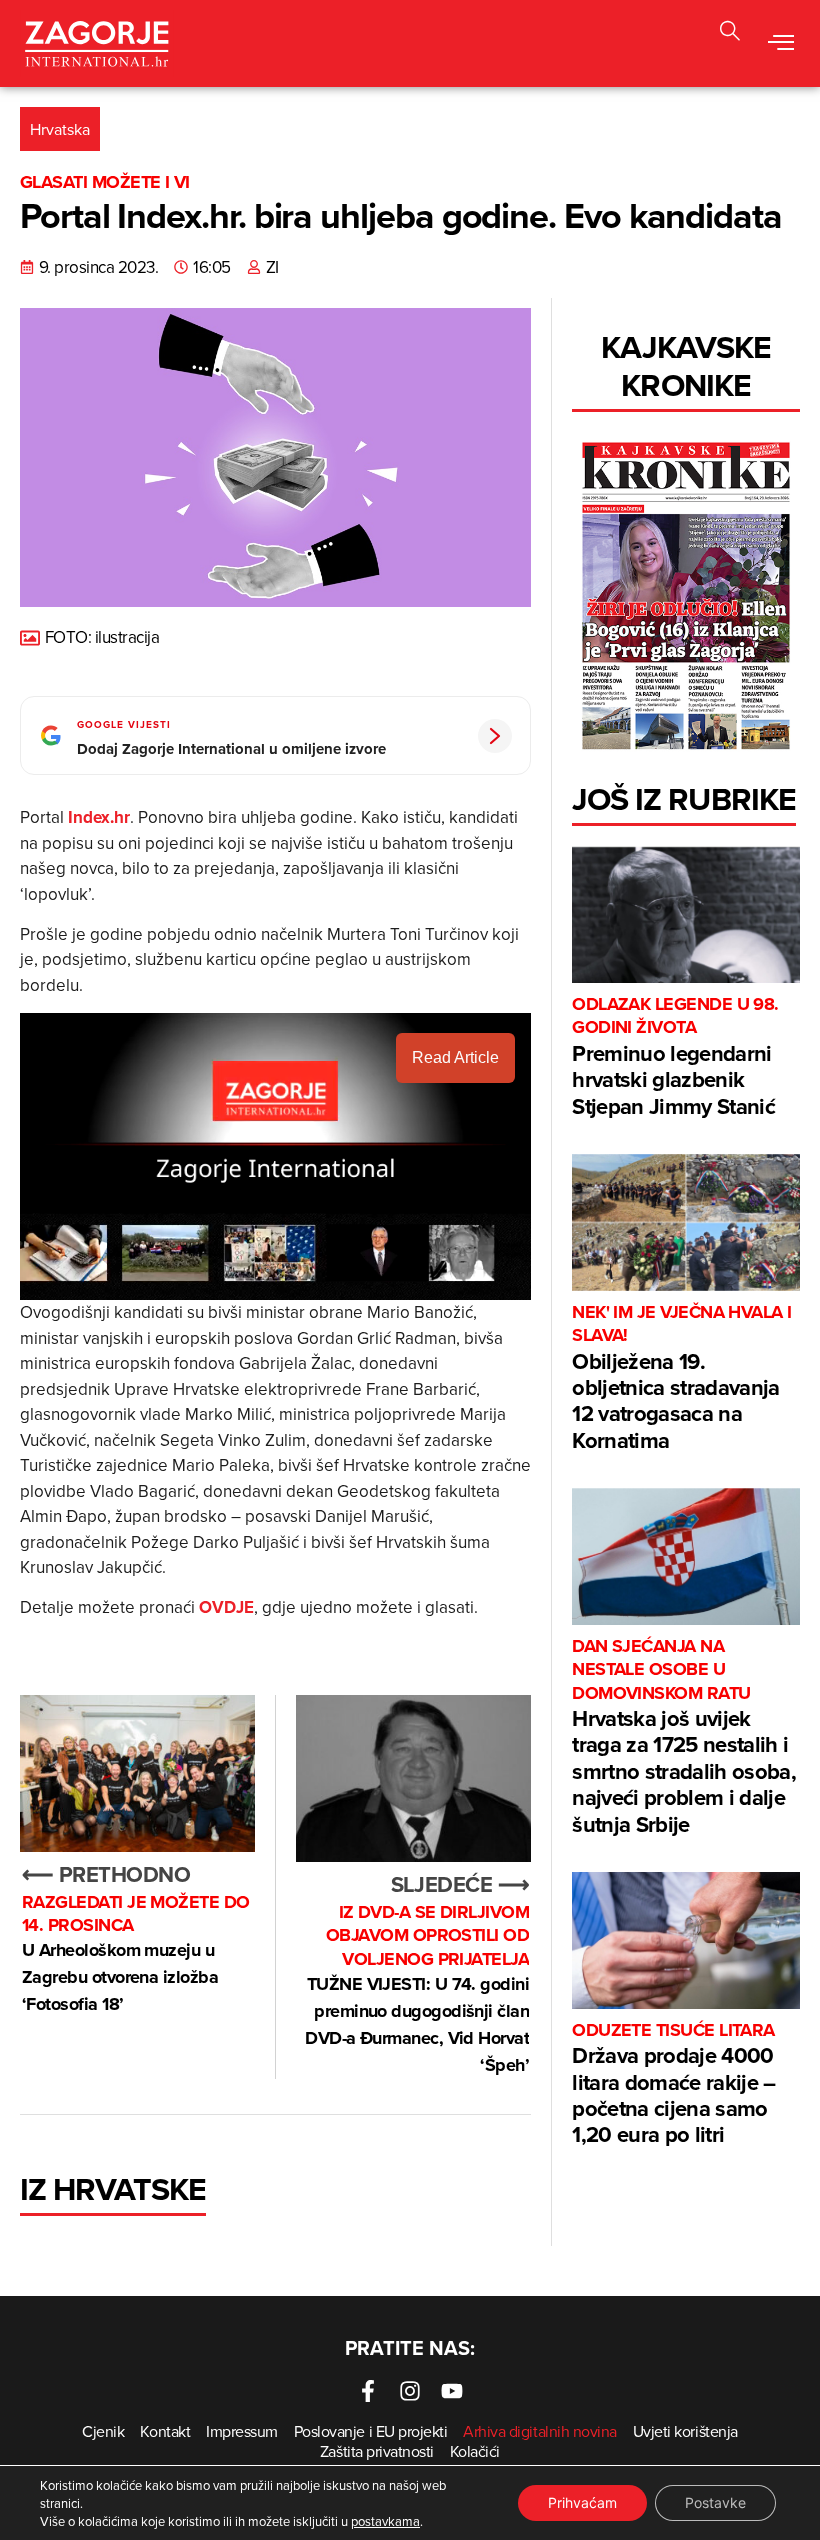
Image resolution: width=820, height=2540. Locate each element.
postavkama (385, 2521)
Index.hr (99, 817)
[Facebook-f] (368, 2391)
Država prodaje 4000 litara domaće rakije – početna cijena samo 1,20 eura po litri (673, 2085)
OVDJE (226, 1607)
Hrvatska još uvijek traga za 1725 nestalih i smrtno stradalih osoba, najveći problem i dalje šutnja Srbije (684, 1737)
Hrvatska (60, 129)
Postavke (715, 2502)
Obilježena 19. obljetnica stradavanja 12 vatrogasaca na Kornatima (682, 1378)
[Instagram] (410, 2391)
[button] (730, 33)
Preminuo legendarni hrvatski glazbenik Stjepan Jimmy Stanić (675, 1057)
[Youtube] (452, 2391)
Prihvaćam (582, 2502)
